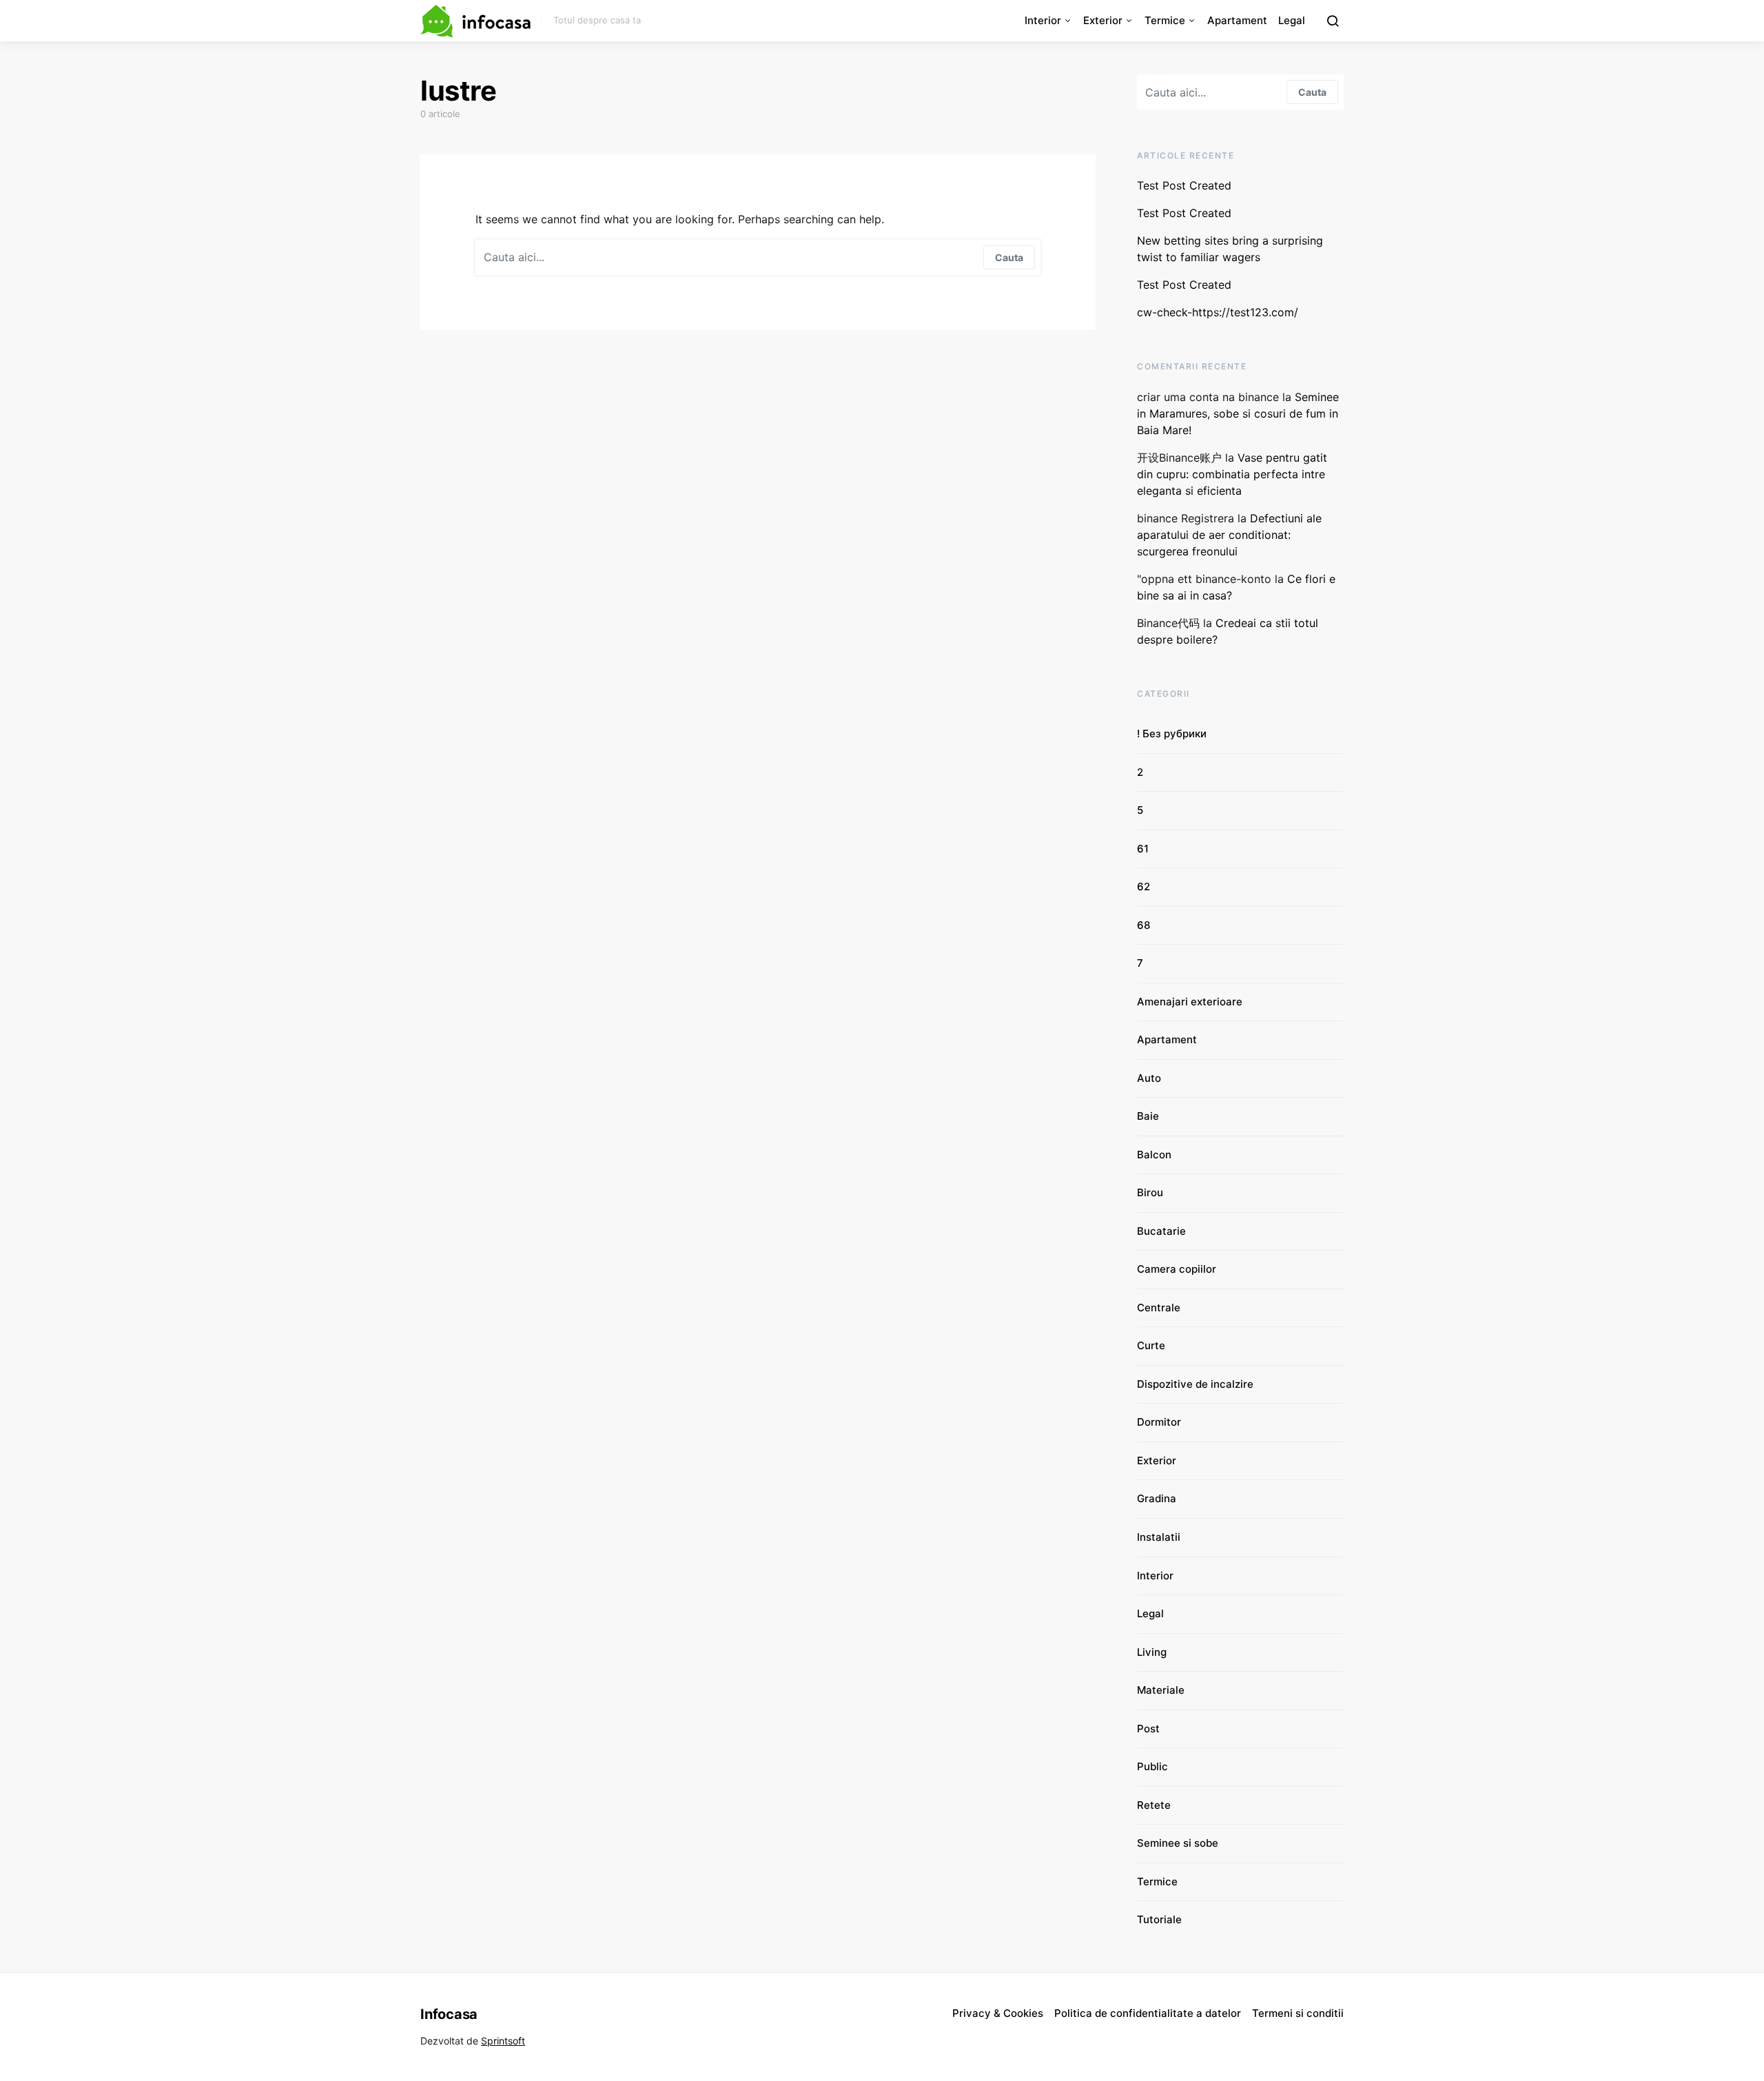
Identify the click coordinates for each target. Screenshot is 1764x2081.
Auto (1149, 1078)
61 (1143, 849)
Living (1152, 1652)
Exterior (1103, 20)
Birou (1150, 1192)
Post (1148, 1729)
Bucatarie (1161, 1231)
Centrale (1159, 1308)
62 (1143, 886)
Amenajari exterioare (1190, 1002)
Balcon (1154, 1155)
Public (1152, 1766)
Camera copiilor (1177, 1269)
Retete (1154, 1805)
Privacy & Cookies (998, 2013)
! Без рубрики (1172, 734)
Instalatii (1159, 1537)
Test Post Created (1184, 185)
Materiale (1161, 1690)
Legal (1292, 20)
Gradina (1157, 1498)
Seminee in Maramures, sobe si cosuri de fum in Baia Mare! (1238, 413)
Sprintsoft (503, 2041)
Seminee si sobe (1178, 1843)
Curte (1151, 1345)
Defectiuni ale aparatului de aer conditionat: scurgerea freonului (1229, 535)
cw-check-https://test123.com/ (1218, 312)
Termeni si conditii (1298, 2013)
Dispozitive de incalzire (1195, 1384)
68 (1143, 925)
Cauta (1009, 257)
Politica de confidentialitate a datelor (1148, 2013)
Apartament (1237, 20)
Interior (1043, 20)
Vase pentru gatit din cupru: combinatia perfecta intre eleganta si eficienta (1232, 474)
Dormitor (1159, 1422)
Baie (1148, 1116)
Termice (1165, 20)
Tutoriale (1159, 1919)
